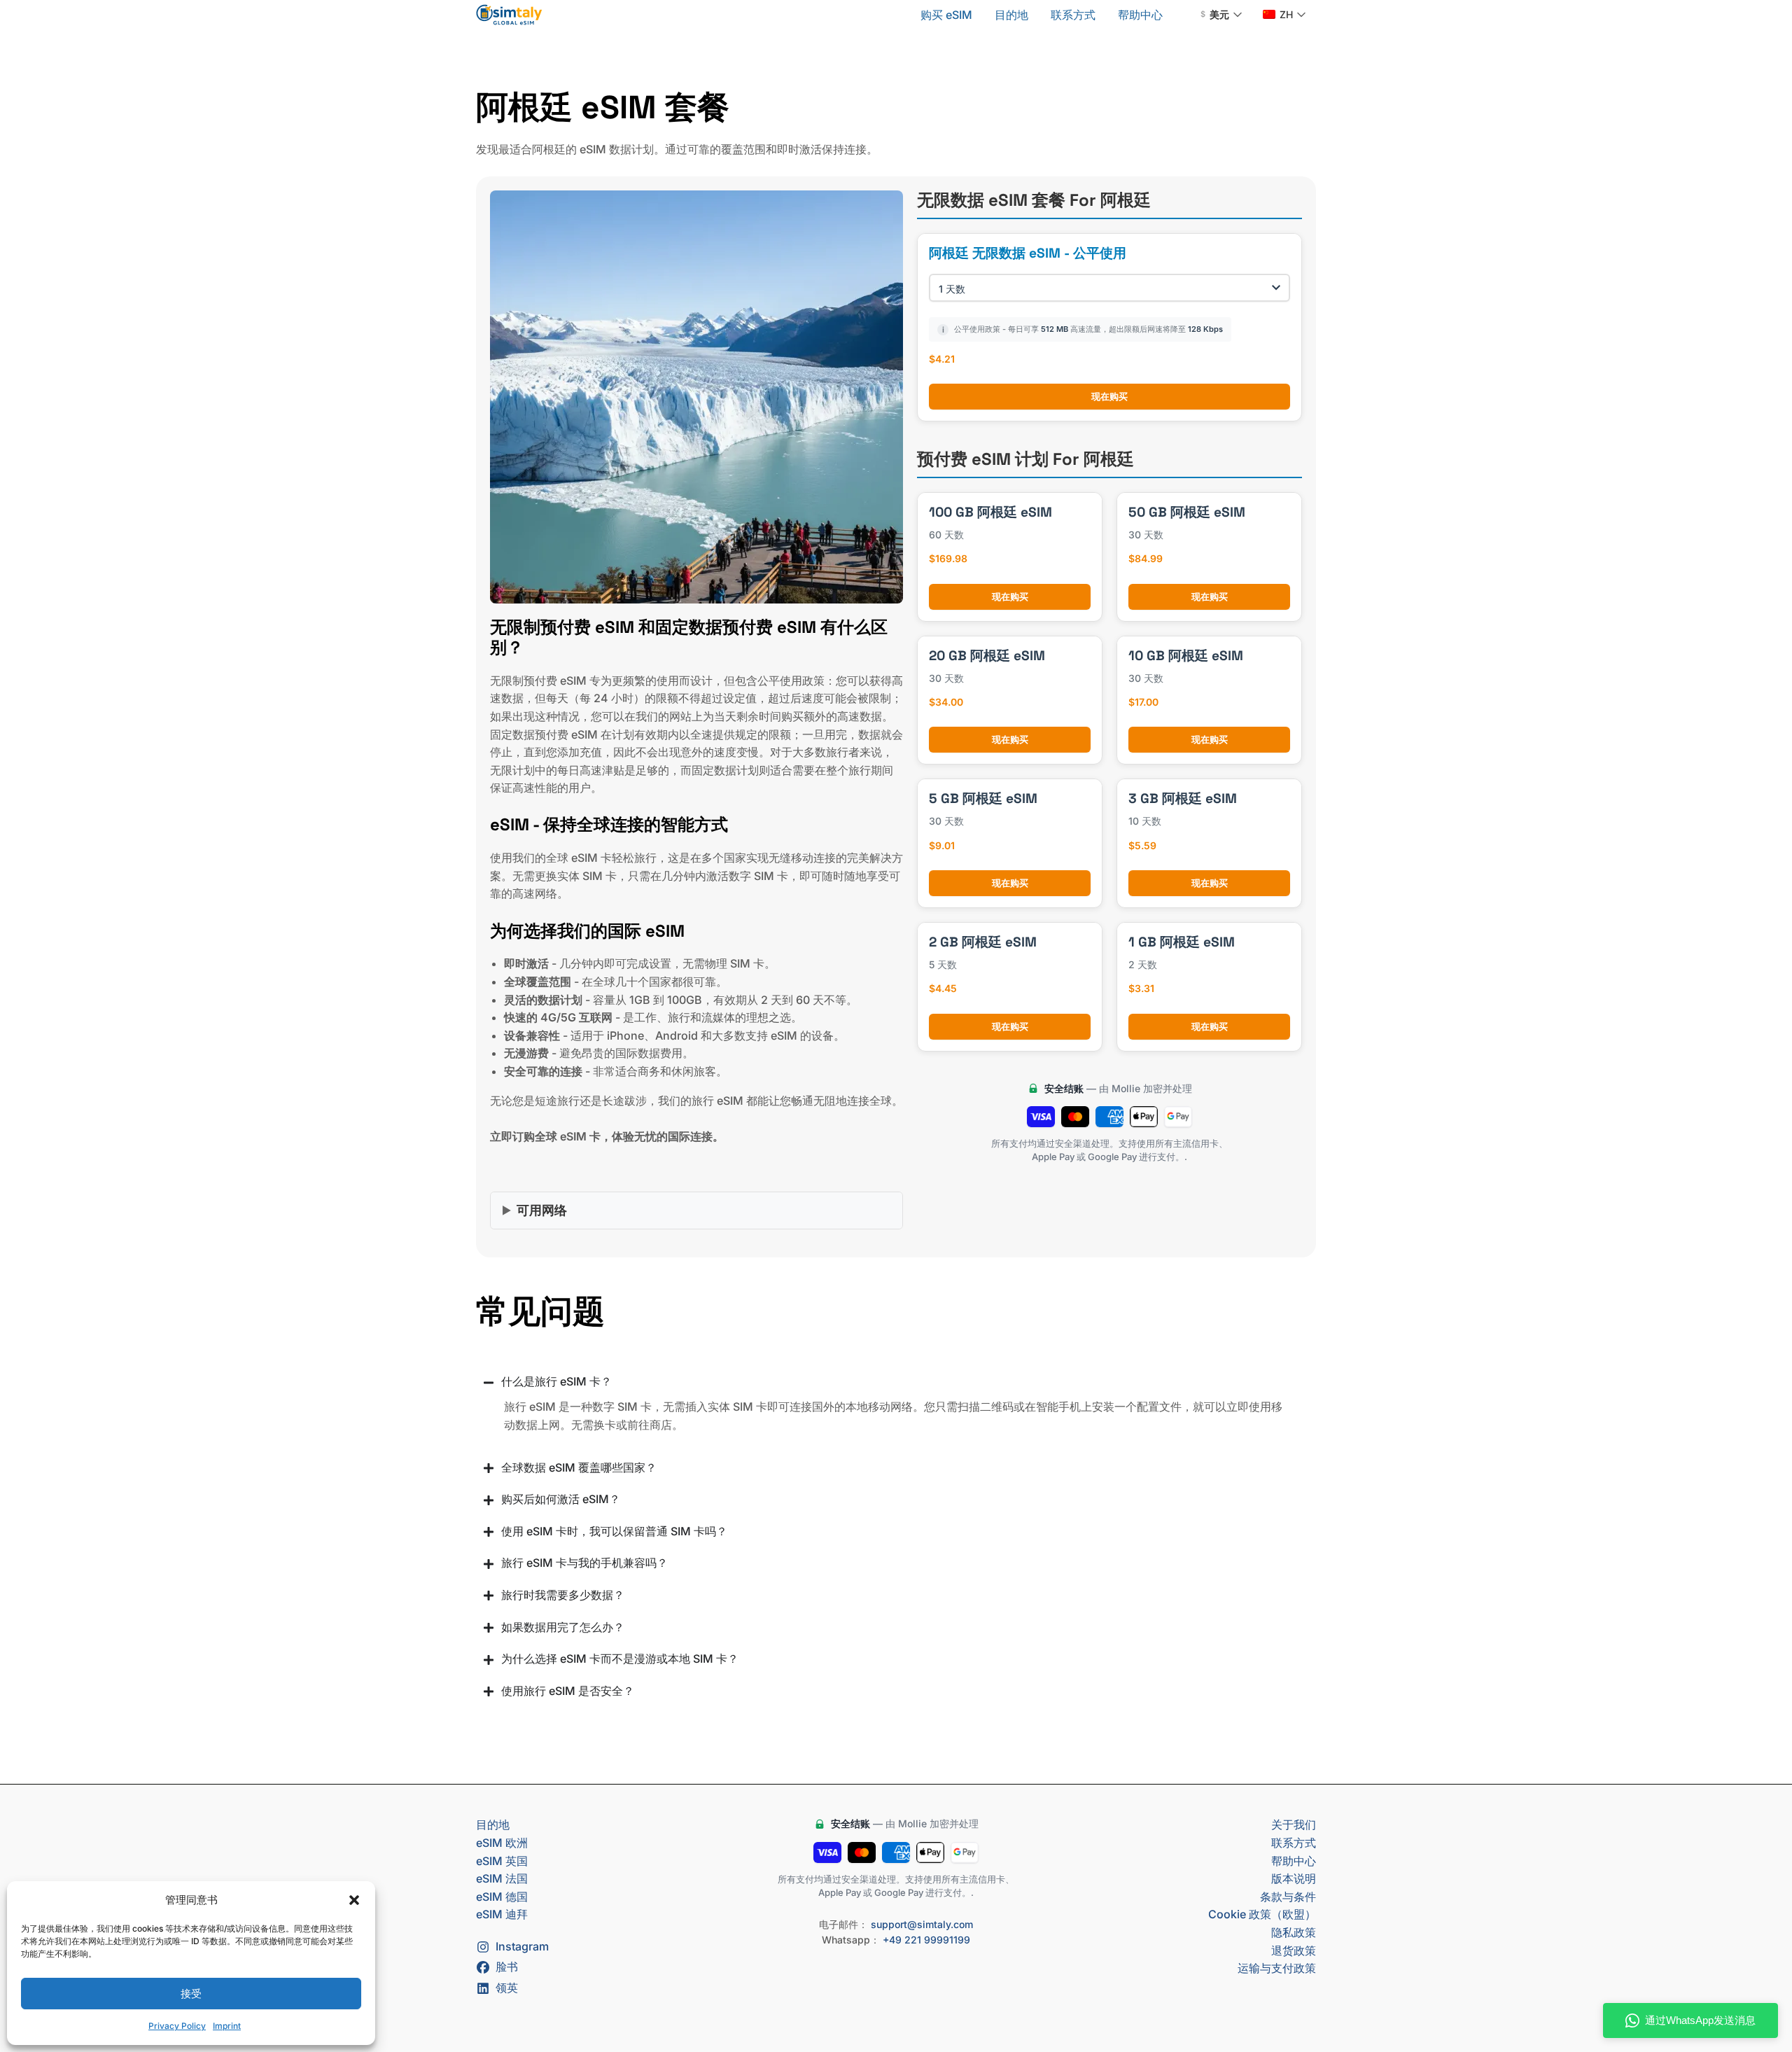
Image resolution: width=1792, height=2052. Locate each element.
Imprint (227, 2026)
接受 (191, 1994)
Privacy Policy (177, 2026)
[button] (354, 1900)
